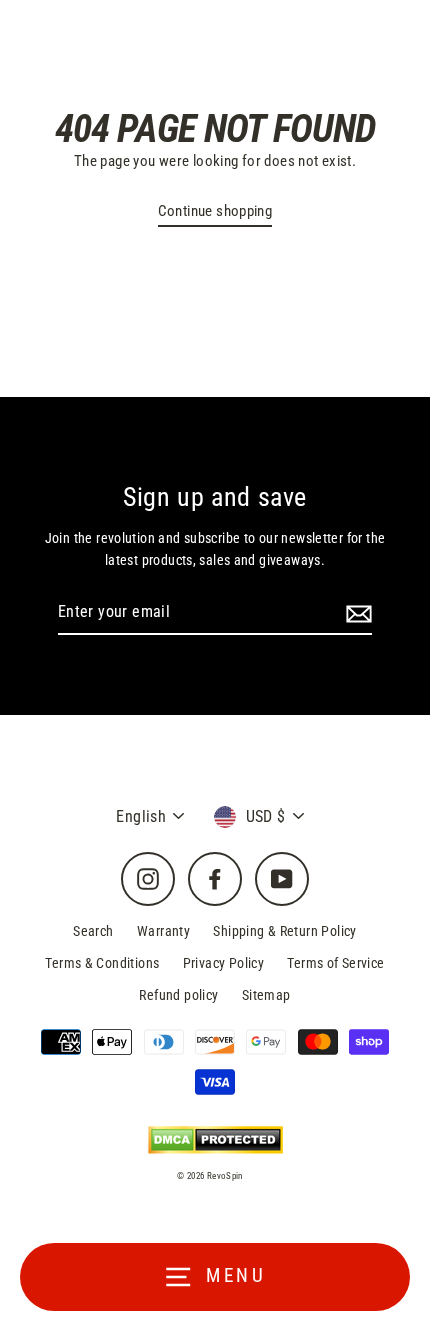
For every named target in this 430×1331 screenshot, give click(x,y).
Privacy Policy (223, 963)
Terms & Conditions (102, 963)
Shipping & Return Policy (284, 931)
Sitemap (266, 995)
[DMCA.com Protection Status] (215, 1140)
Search (93, 931)
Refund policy (178, 995)
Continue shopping (215, 211)
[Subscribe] (356, 613)
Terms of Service (335, 963)
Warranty (163, 931)
